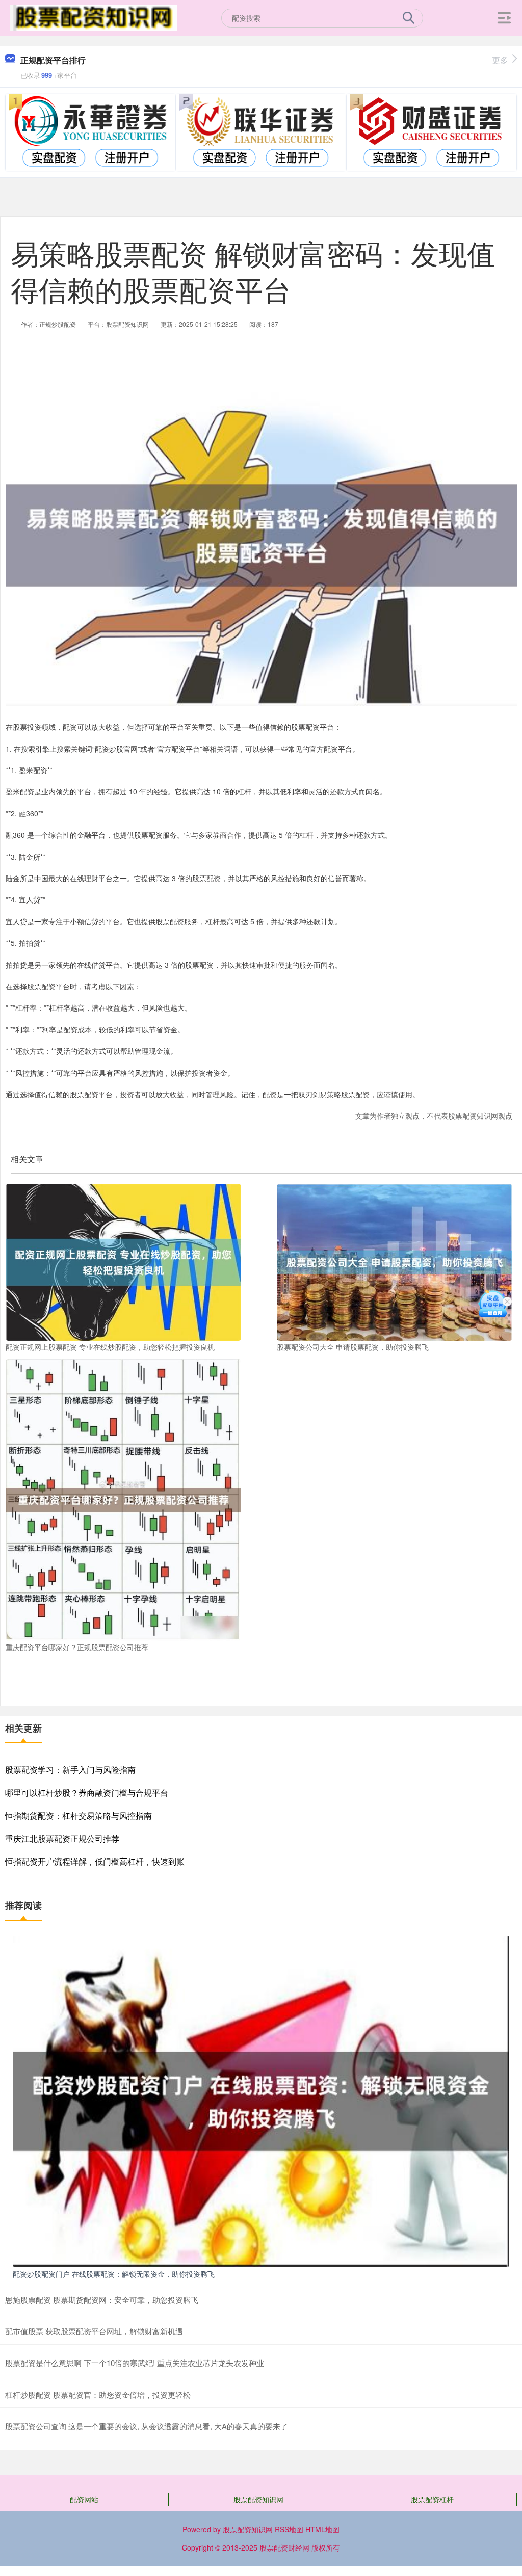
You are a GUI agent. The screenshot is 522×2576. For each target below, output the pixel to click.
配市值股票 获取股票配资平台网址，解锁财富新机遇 (94, 2331)
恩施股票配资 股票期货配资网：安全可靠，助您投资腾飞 (102, 2300)
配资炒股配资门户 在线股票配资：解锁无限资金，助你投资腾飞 (114, 2274)
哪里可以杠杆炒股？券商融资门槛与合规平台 (87, 1792)
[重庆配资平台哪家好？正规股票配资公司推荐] (123, 1499)
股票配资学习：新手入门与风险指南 (70, 1770)
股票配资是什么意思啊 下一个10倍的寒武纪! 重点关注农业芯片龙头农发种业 (135, 2363)
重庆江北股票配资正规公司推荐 (62, 1838)
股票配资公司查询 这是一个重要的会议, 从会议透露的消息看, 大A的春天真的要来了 (147, 2426)
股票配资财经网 (284, 2547)
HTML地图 (322, 2529)
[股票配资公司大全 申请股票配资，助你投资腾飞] (395, 1261)
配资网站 (84, 2499)
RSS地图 (289, 2529)
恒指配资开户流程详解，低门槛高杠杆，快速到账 (95, 1861)
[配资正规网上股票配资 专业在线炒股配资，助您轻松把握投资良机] (123, 1261)
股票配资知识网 (258, 2499)
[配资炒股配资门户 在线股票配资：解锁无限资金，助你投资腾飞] (261, 2100)
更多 (500, 60)
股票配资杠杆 (432, 2499)
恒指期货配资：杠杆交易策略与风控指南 (79, 1815)
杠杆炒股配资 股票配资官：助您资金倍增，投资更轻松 (98, 2394)
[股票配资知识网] (93, 17)
